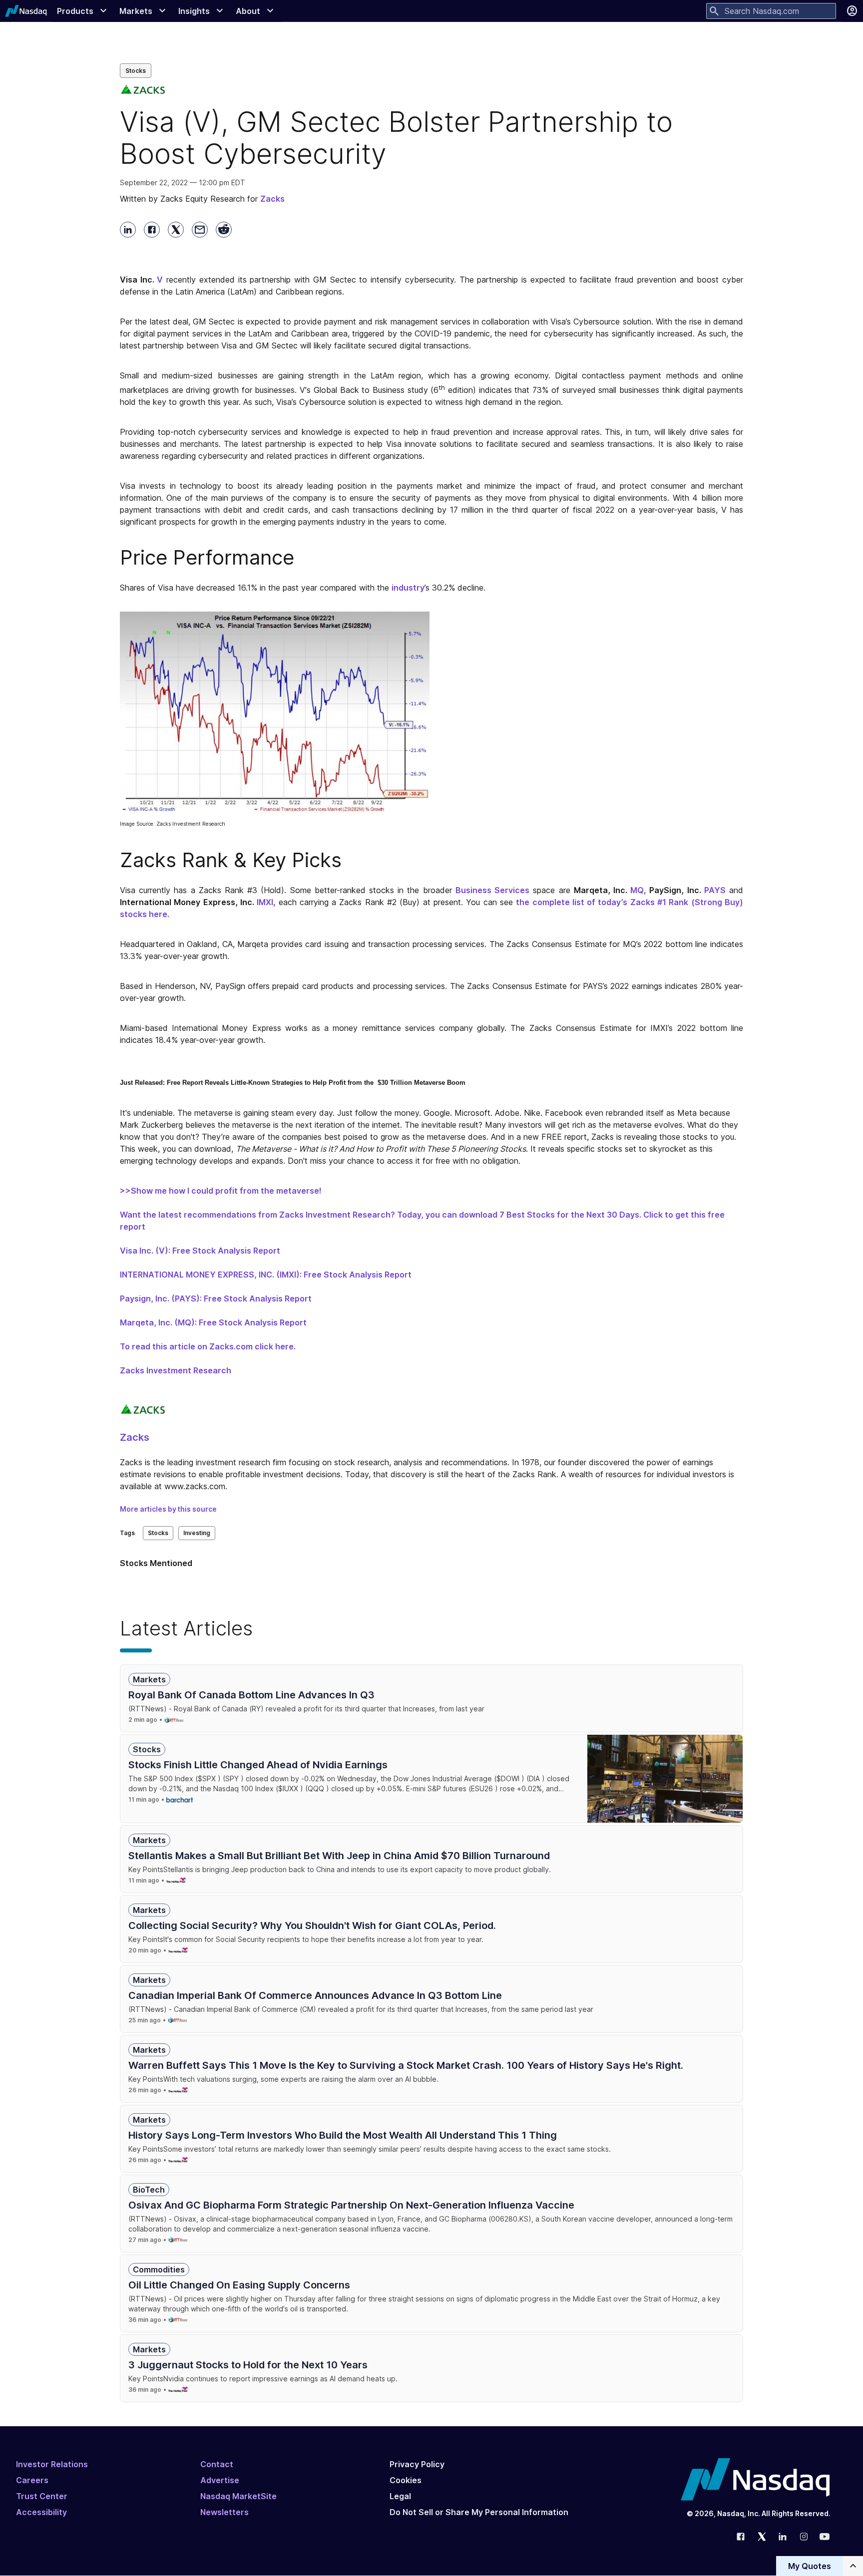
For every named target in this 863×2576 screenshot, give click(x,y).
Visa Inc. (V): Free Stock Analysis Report (200, 1251)
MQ (637, 890)
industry (408, 588)
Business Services (492, 890)
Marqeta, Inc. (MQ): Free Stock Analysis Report (213, 1322)
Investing (197, 1533)
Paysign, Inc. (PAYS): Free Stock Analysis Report (216, 1298)
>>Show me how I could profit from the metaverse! (221, 1191)
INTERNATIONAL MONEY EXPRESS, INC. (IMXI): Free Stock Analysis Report (266, 1275)
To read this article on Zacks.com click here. (208, 1346)
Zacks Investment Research (176, 1370)
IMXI (265, 902)
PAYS (715, 890)
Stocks (136, 71)
